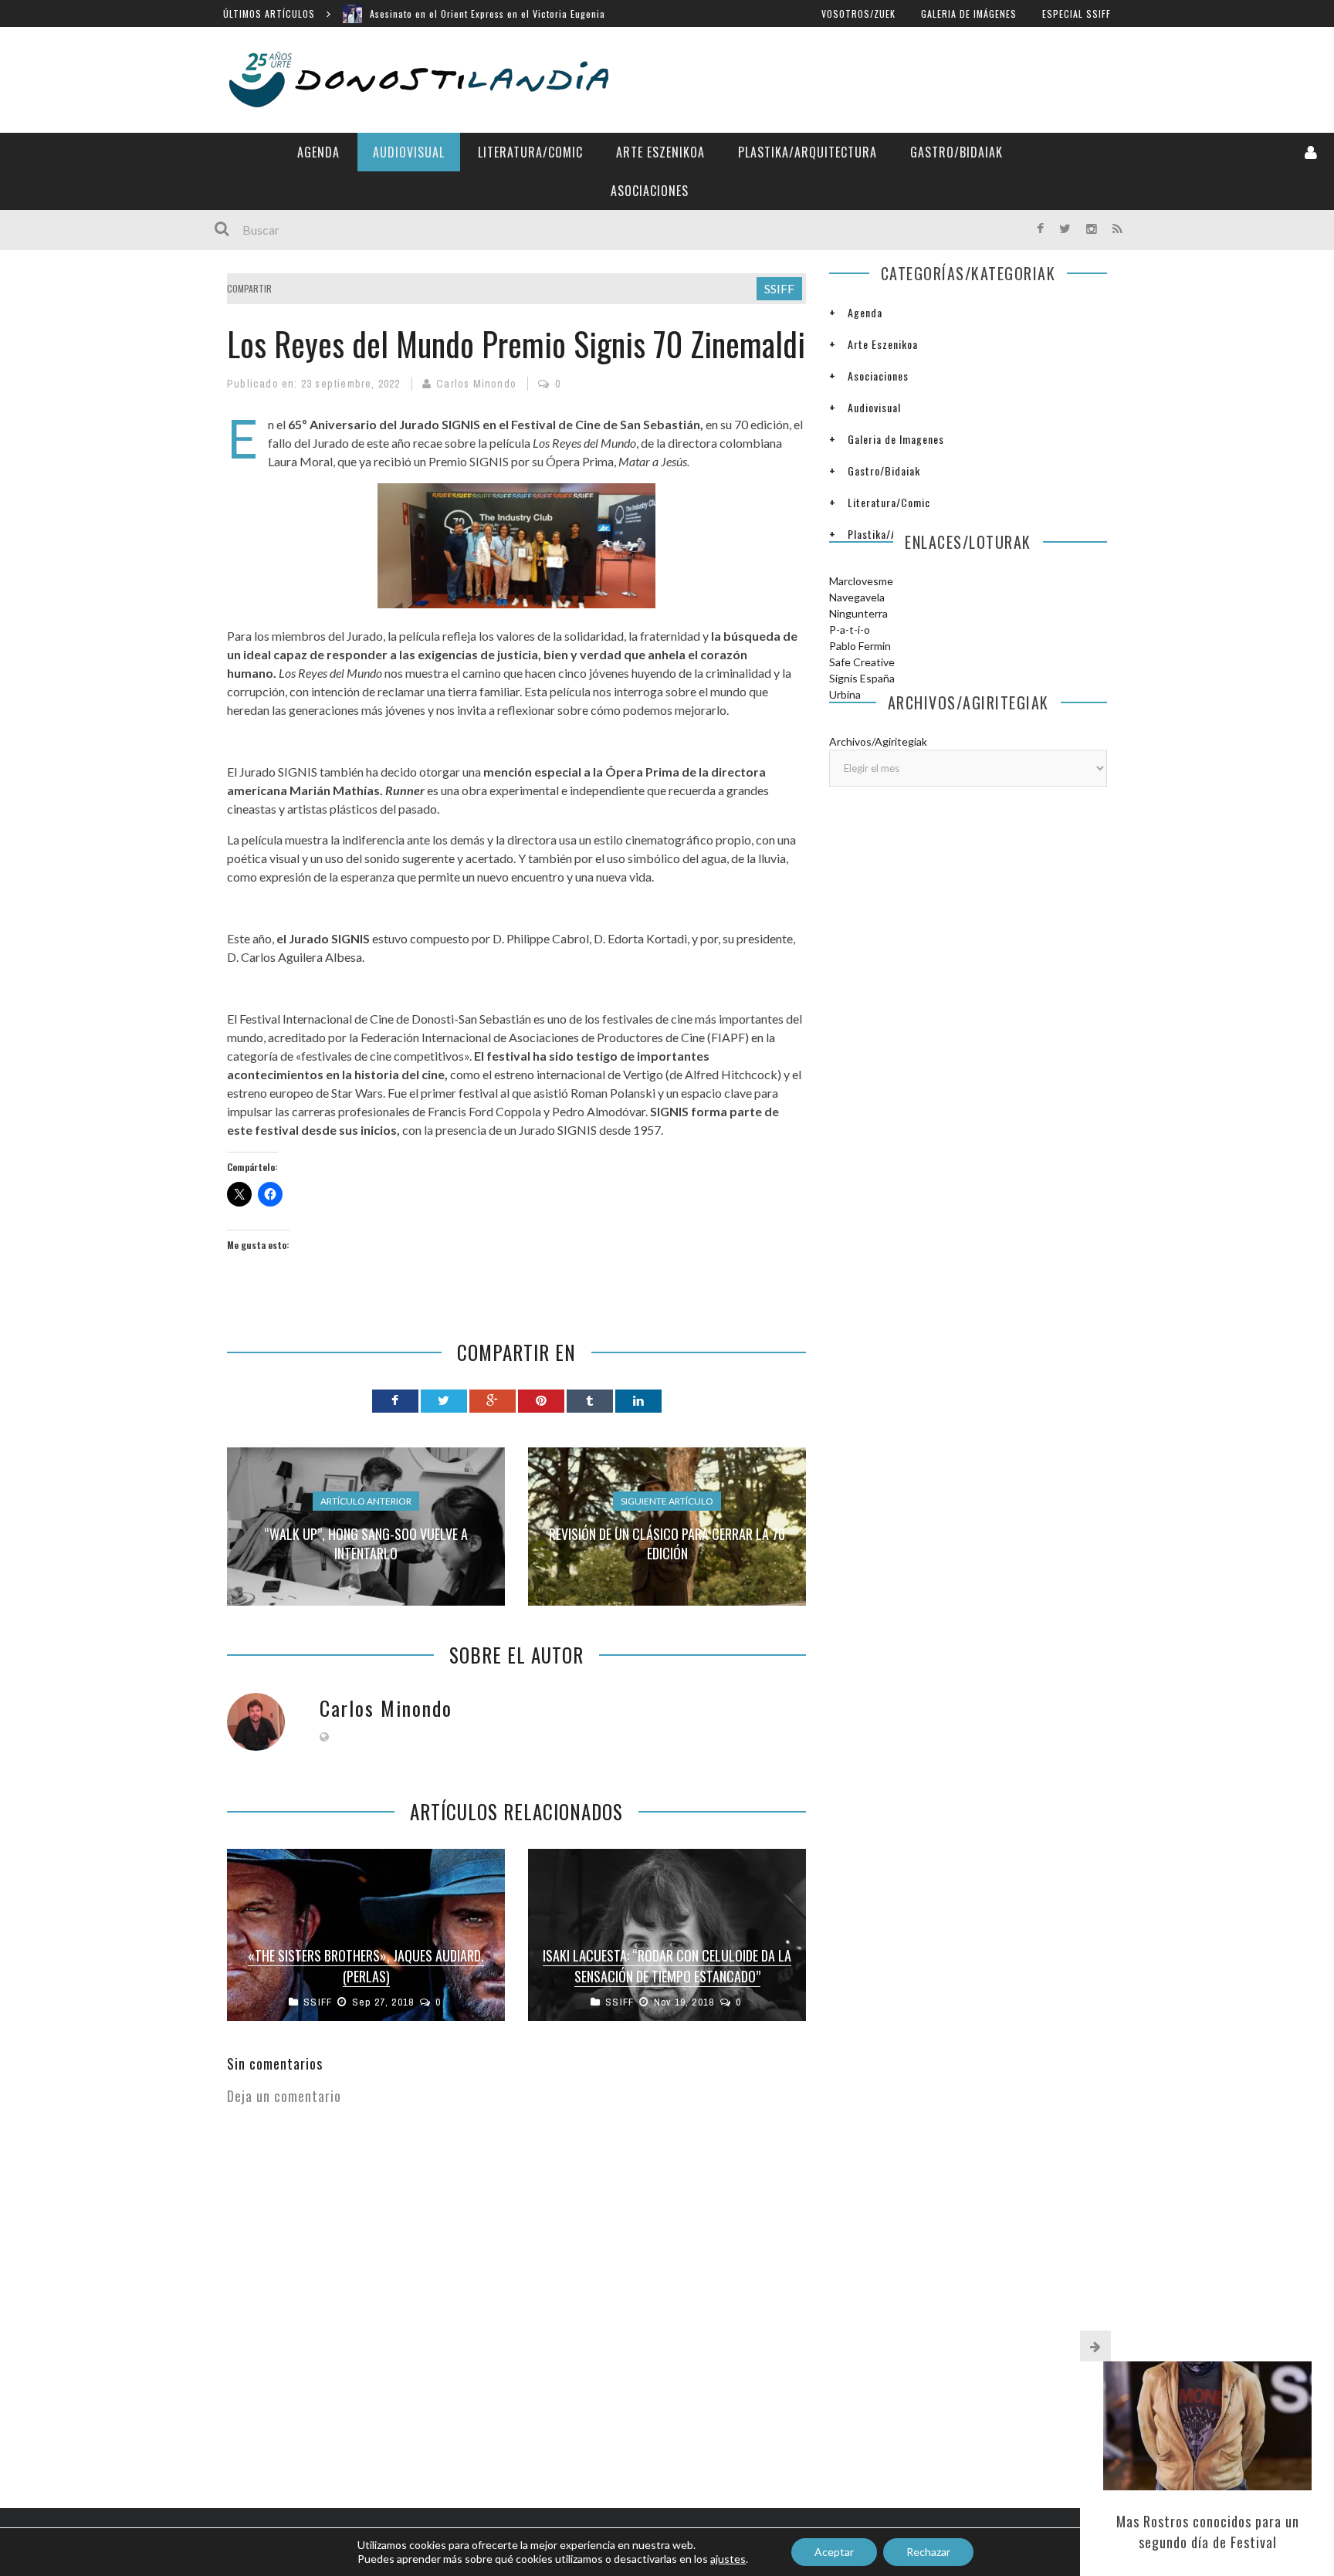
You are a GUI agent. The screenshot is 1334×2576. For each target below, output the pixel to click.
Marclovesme (861, 581)
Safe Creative (862, 662)
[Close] (1095, 2346)
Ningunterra (858, 613)
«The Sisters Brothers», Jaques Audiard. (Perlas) (366, 1966)
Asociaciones (650, 191)
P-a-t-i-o (850, 630)
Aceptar (834, 2552)
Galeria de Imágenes (969, 14)
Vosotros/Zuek (858, 14)
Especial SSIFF (1077, 14)
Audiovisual (409, 152)
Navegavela (857, 597)
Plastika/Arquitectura (808, 152)
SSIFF (779, 288)
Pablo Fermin (860, 646)
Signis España (862, 678)
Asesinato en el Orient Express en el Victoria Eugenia (488, 14)
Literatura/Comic (530, 152)
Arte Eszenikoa (660, 152)
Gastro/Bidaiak (956, 152)
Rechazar (928, 2552)
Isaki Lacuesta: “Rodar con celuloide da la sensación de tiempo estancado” (667, 1966)
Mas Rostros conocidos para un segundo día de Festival (1208, 2532)
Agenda (318, 152)
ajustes (728, 2559)
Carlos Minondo (476, 384)
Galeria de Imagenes (896, 439)
